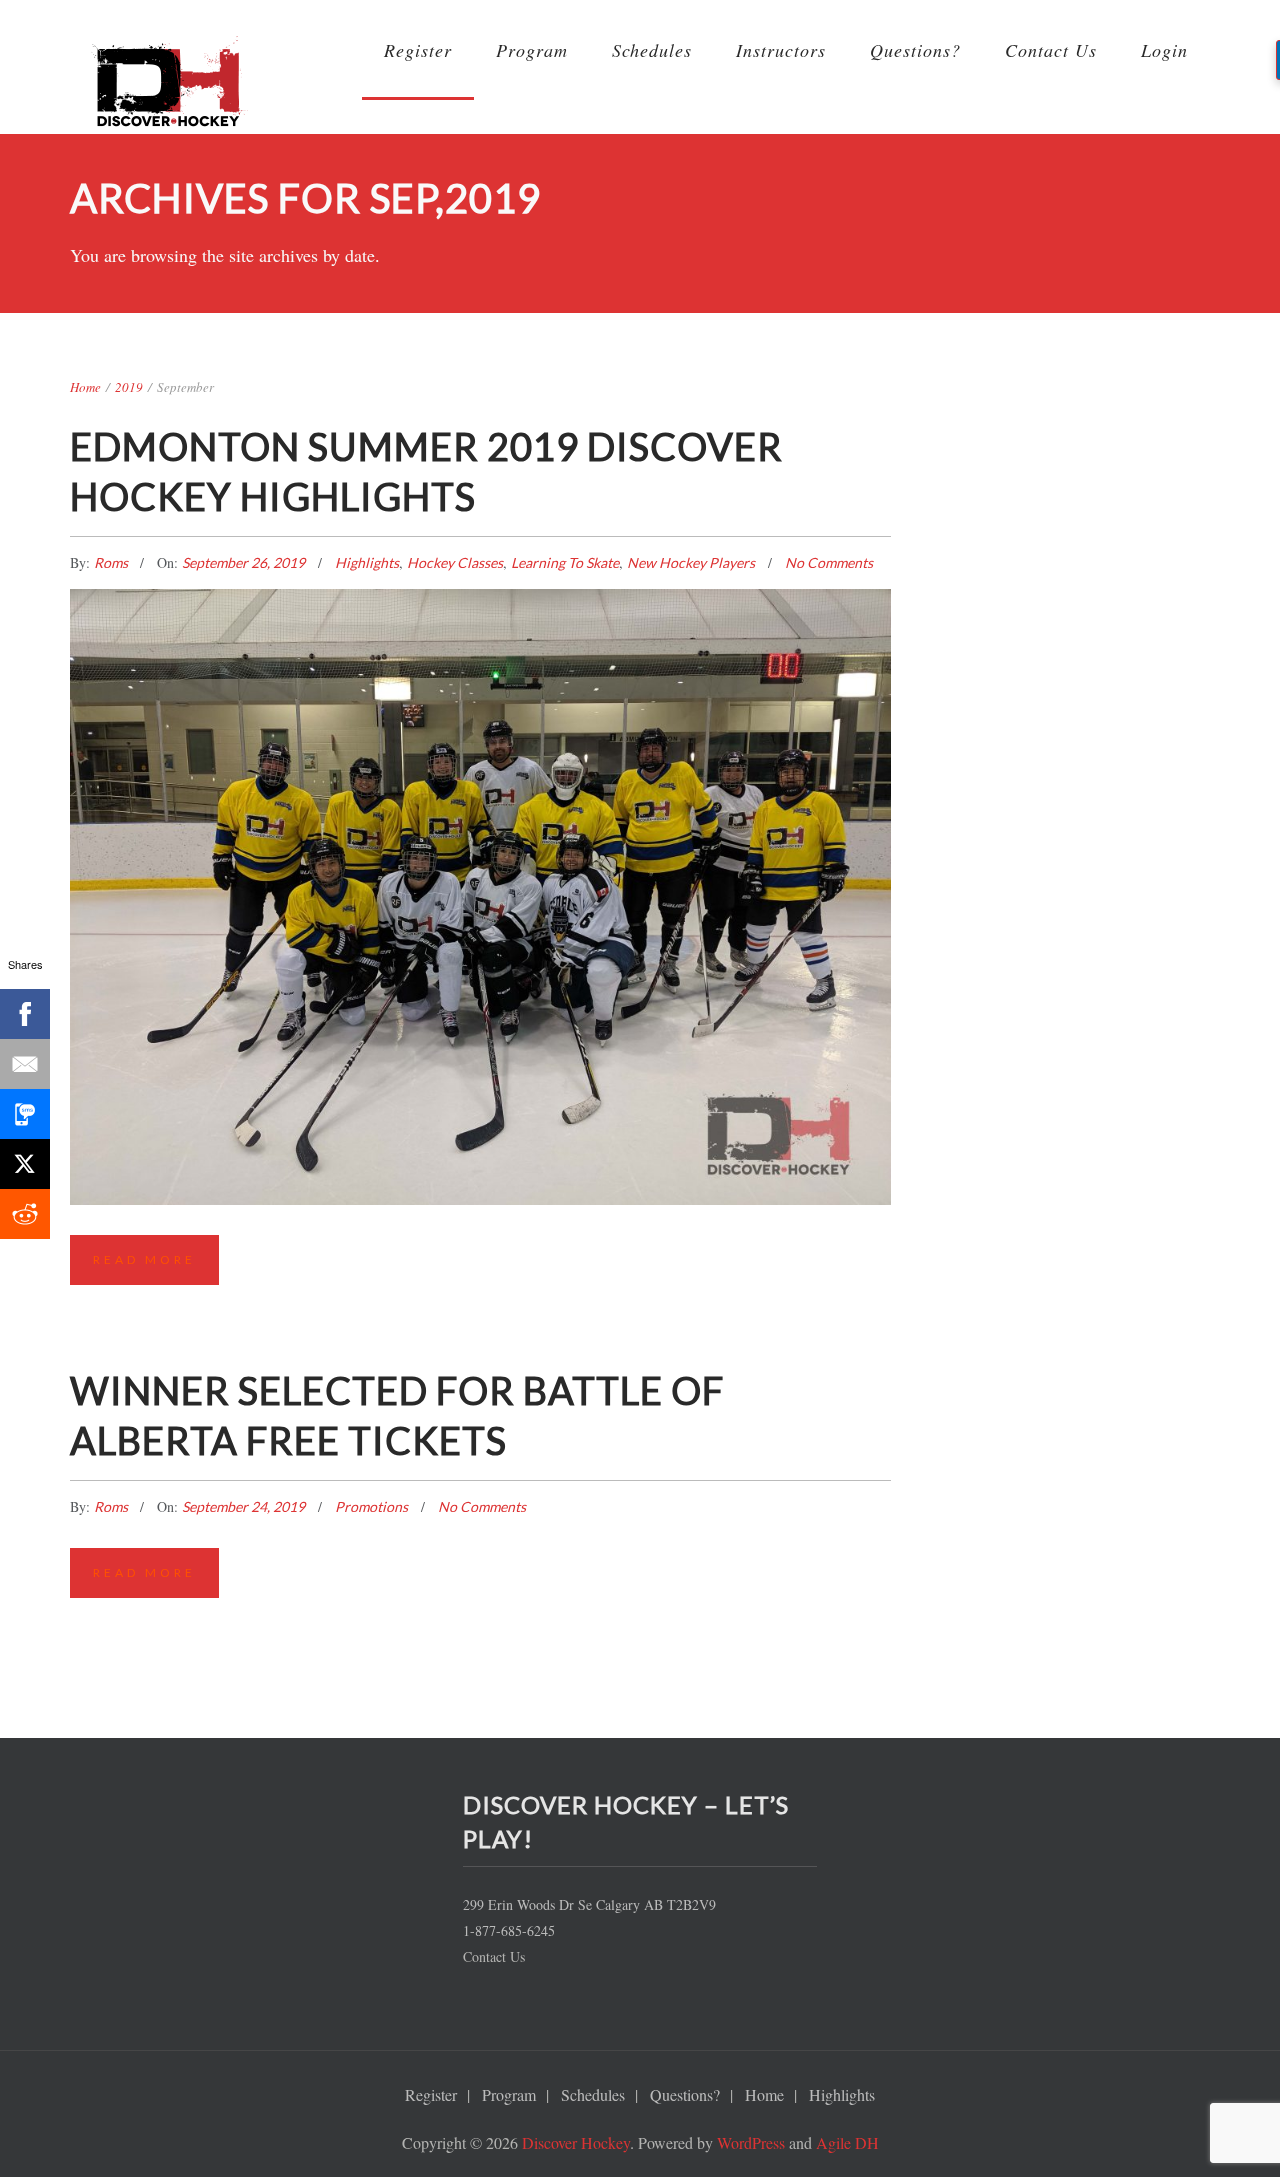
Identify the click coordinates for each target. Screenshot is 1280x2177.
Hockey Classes (455, 562)
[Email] (25, 1064)
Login (1164, 50)
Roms (112, 562)
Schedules (652, 50)
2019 (129, 387)
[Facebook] (25, 1014)
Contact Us (1051, 50)
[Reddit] (25, 1214)
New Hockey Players (691, 562)
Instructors (781, 50)
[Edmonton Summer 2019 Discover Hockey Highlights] (480, 797)
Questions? (915, 50)
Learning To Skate (565, 562)
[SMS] (25, 1114)
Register (418, 50)
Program (532, 50)
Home (85, 387)
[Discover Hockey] (170, 89)
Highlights (367, 562)
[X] (25, 1164)
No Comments (829, 562)
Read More (144, 1259)
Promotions (371, 1506)
